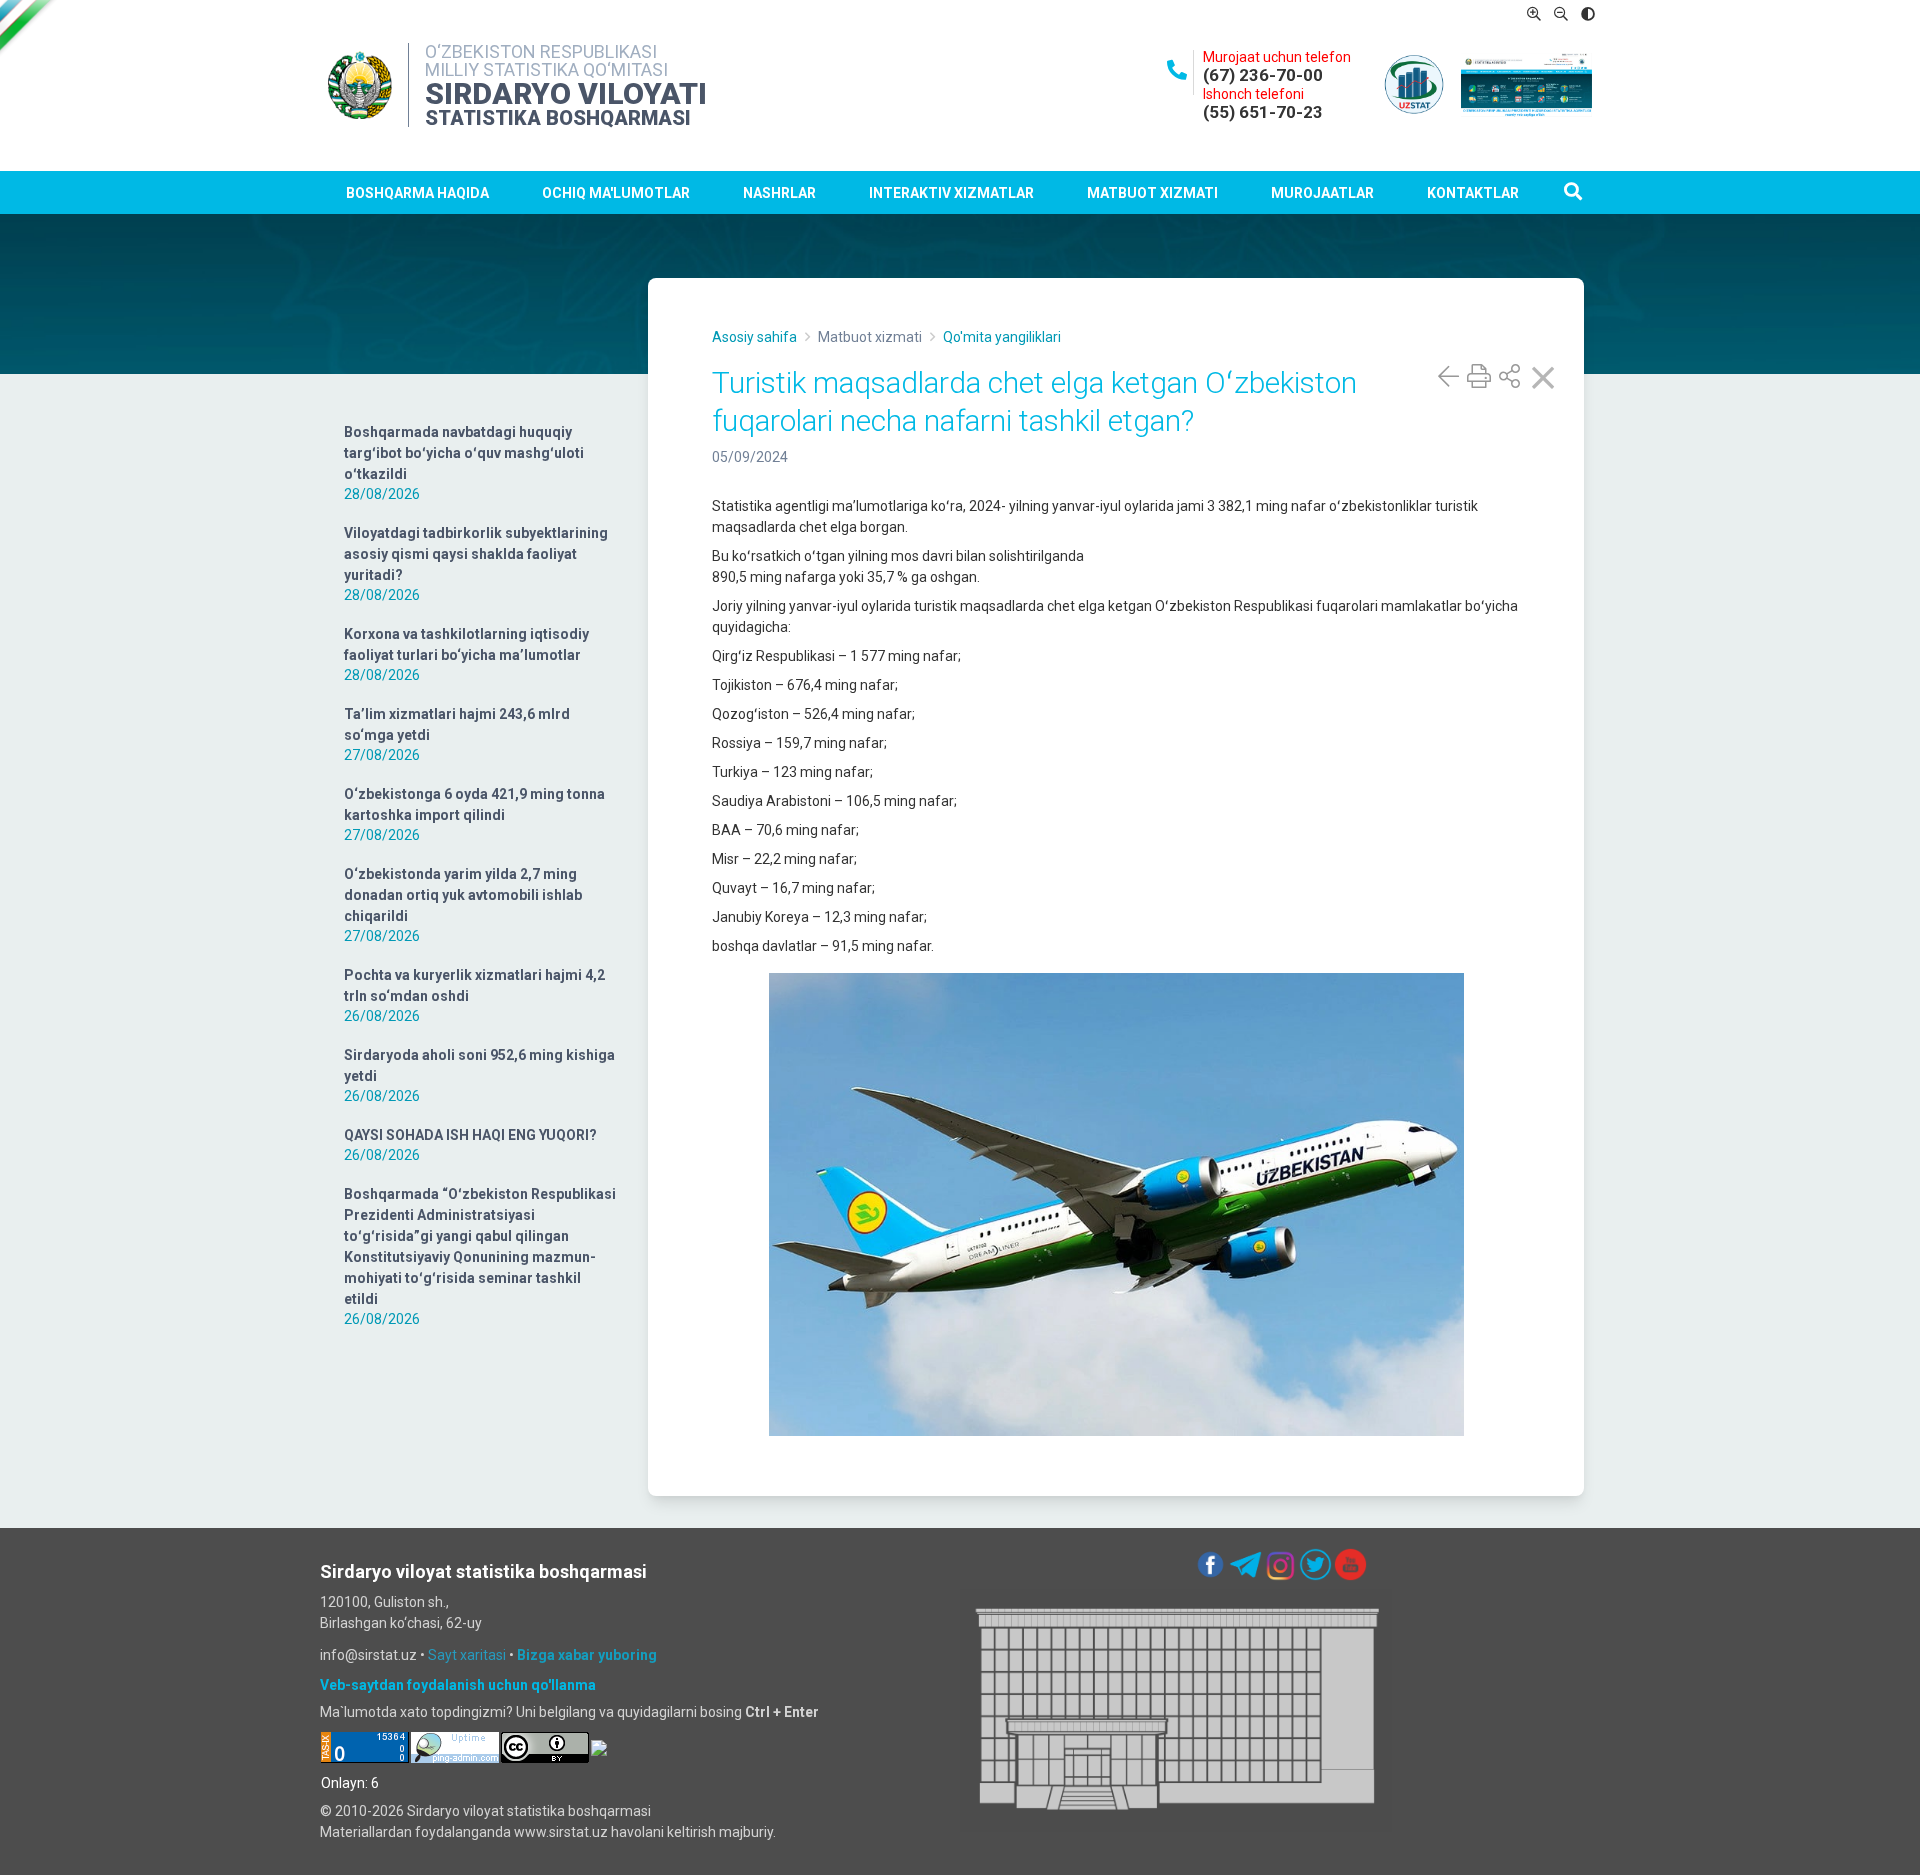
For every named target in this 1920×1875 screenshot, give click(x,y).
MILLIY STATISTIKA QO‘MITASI (546, 69)
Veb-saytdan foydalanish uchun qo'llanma (458, 1685)
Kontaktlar (1473, 193)
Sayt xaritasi (467, 1655)
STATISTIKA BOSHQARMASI (558, 118)
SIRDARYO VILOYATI (566, 93)
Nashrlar (779, 193)
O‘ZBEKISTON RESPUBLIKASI (541, 51)
